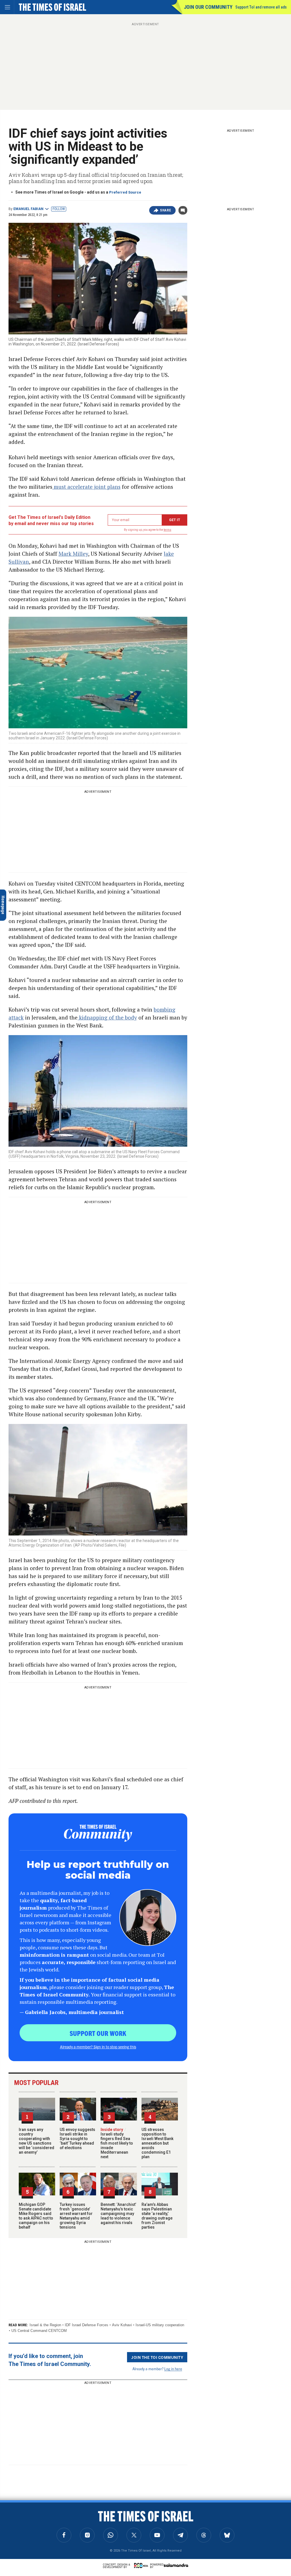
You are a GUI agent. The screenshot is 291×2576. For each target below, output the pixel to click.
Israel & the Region (45, 2325)
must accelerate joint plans (86, 487)
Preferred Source (125, 192)
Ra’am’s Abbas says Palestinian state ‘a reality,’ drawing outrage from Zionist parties (157, 2216)
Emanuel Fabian (28, 209)
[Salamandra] (176, 2565)
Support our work (98, 2033)
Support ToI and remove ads (261, 7)
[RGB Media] (142, 2565)
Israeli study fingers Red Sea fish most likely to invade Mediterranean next (117, 2143)
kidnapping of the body (107, 1017)
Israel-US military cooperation (160, 2325)
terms (168, 530)
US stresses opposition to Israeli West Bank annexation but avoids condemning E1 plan (157, 2143)
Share (166, 210)
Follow (59, 209)
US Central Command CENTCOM (39, 2331)
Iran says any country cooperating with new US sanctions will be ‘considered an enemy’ (37, 2141)
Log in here (173, 2369)
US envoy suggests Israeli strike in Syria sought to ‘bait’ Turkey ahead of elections (77, 2139)
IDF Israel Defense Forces (87, 2325)
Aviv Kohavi (122, 2325)
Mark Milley (73, 554)
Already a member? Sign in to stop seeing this (98, 2047)
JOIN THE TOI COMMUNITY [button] (157, 2357)
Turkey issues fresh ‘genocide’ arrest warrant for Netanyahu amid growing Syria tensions (76, 2216)
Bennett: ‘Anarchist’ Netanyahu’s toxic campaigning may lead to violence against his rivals (118, 2214)
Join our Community (208, 7)
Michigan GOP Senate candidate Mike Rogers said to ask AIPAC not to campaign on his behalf (36, 2216)
